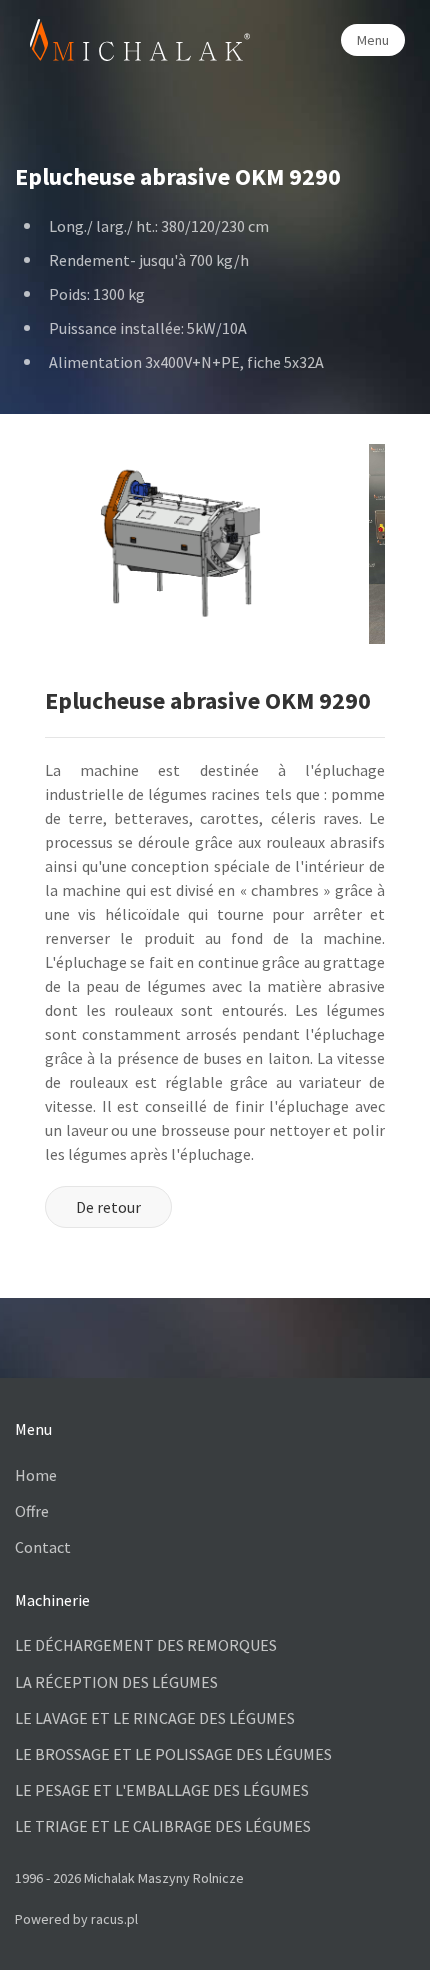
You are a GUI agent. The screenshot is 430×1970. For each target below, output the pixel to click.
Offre (32, 1511)
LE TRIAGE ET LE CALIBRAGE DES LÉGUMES (163, 1826)
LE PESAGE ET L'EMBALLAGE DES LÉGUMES (162, 1790)
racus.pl (114, 1919)
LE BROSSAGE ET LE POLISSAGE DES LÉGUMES (173, 1754)
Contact (43, 1547)
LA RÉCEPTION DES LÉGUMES (116, 1682)
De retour (108, 1207)
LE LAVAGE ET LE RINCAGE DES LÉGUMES (155, 1718)
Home (36, 1475)
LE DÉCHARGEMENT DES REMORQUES (146, 1645)
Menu (373, 40)
